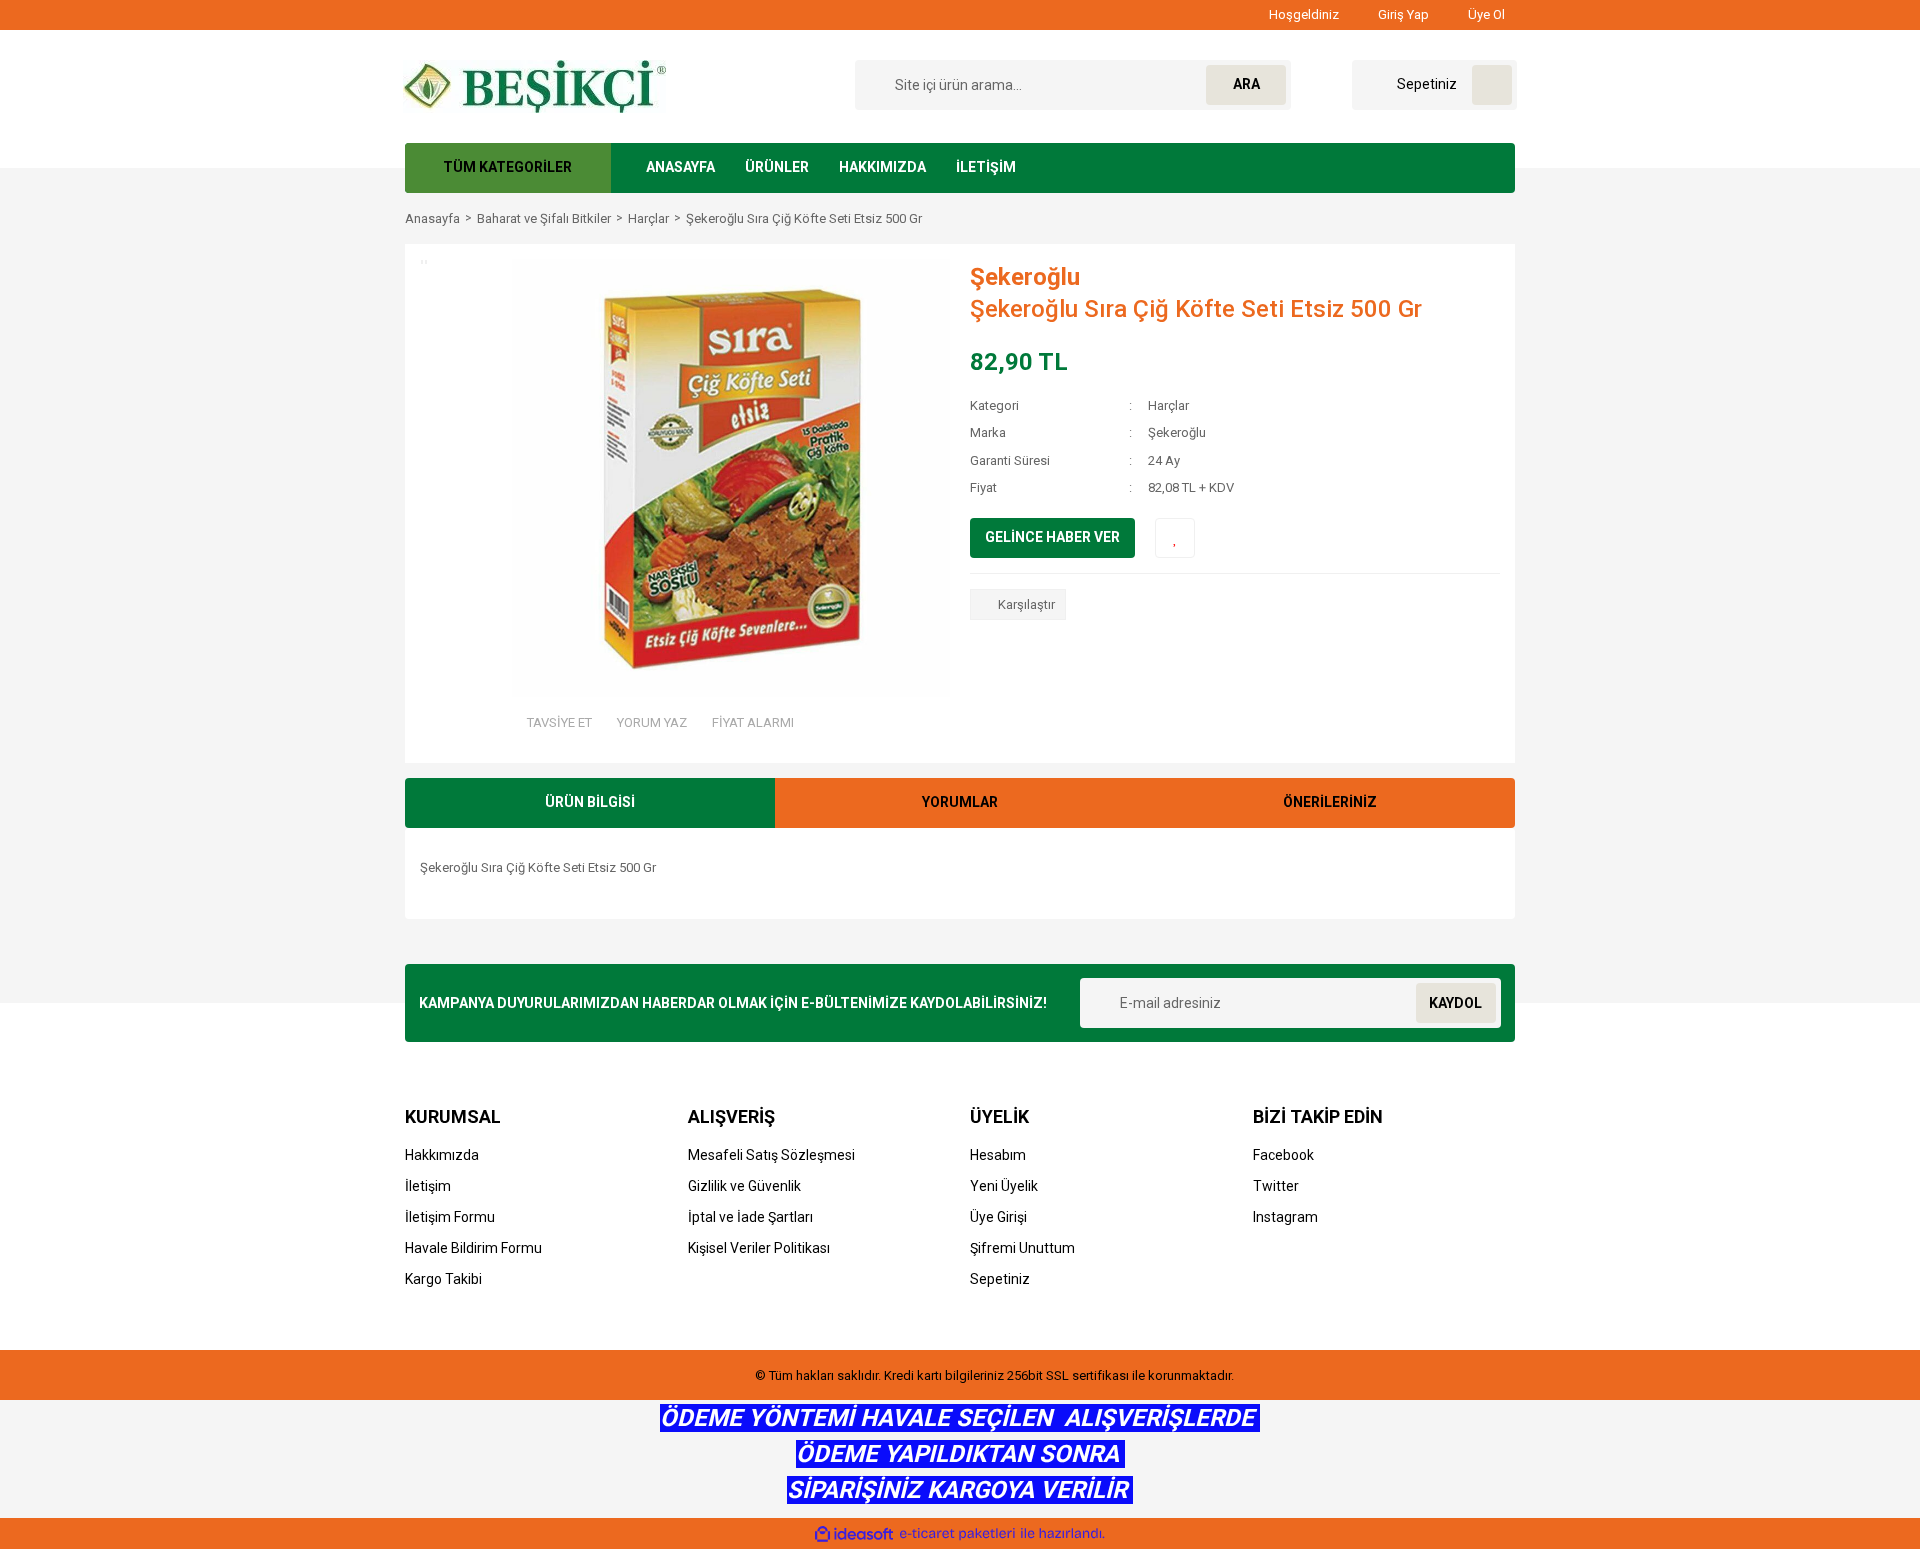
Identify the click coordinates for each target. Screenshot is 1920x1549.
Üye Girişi (998, 1217)
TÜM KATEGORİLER (507, 167)
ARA (1246, 84)
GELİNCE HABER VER (1052, 537)
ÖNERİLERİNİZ (1330, 802)
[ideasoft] (854, 1534)
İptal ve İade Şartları (750, 1217)
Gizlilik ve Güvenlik (744, 1186)
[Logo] (534, 84)
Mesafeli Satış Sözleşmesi (771, 1155)
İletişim (428, 1186)
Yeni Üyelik (1004, 1186)
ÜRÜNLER (777, 167)
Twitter (1276, 1186)
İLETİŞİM (986, 167)
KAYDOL (1455, 1003)
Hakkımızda (442, 1155)
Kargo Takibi (443, 1279)
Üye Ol (1485, 14)
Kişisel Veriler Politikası (759, 1248)
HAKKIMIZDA (882, 167)
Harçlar (1168, 405)
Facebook (1283, 1155)
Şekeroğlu (1025, 277)
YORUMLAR (960, 802)
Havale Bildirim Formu (473, 1248)
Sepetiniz (1000, 1279)
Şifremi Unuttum (1022, 1248)
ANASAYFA (680, 167)
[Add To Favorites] (1175, 538)
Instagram (1285, 1217)
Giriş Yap (1402, 14)
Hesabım (998, 1155)
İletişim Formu (450, 1217)
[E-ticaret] (957, 1534)
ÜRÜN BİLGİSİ (590, 802)
